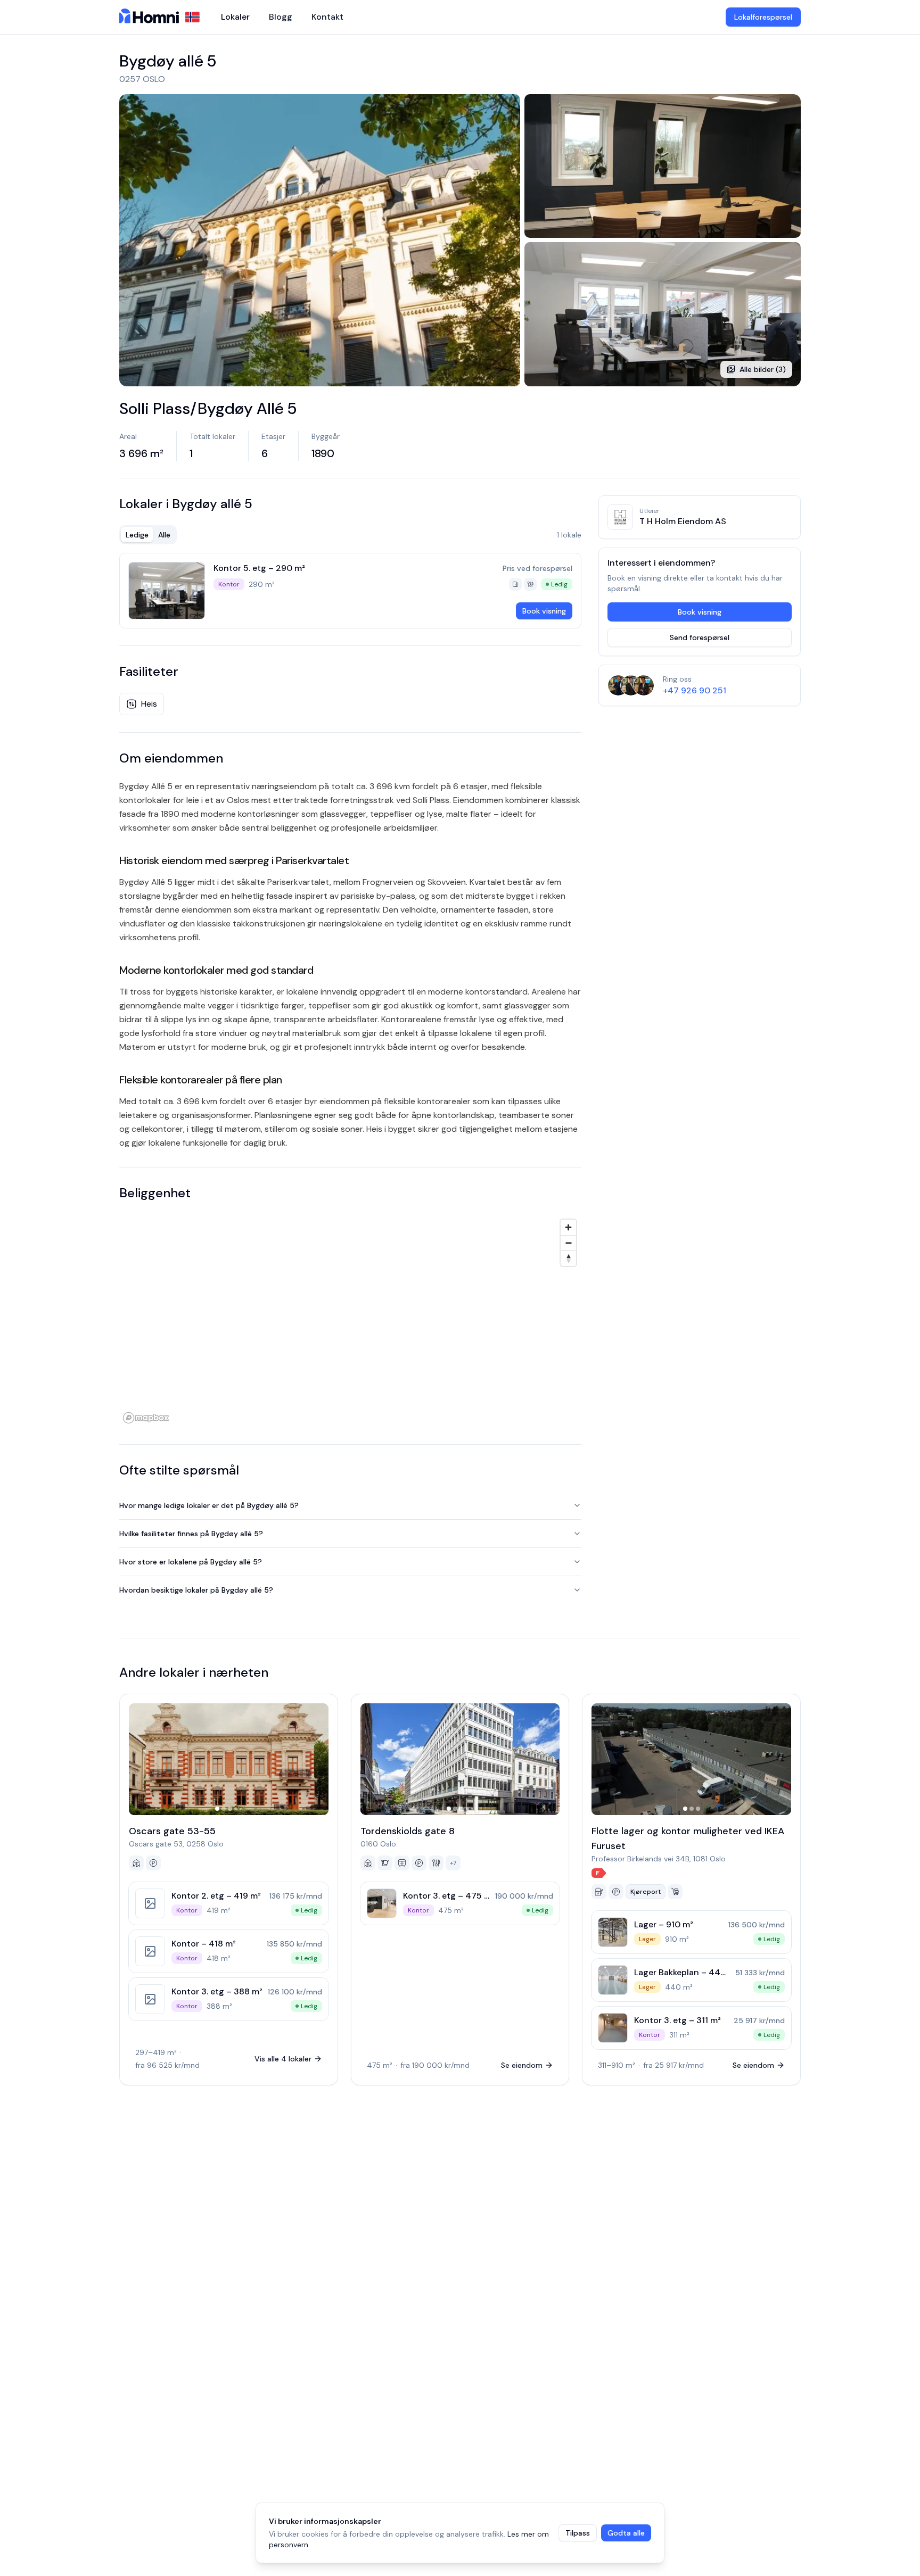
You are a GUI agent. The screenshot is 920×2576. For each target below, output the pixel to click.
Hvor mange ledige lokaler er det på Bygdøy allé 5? (209, 1505)
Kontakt (327, 17)
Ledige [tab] (137, 535)
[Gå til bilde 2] (224, 1809)
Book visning (544, 611)
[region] (350, 1321)
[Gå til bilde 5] (241, 1809)
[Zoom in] (568, 1227)
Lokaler (235, 17)
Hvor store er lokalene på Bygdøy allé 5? (191, 1562)
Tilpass (578, 2533)
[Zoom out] (568, 1243)
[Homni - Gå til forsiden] (149, 17)
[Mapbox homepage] (146, 1418)
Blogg (281, 17)
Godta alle (626, 2533)
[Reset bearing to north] (568, 1258)
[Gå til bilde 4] (236, 1809)
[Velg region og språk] (192, 17)
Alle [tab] (164, 535)
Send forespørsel (700, 637)
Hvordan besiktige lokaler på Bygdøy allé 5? (196, 1590)
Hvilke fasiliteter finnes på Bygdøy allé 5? (191, 1534)
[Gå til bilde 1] (217, 1809)
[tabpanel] (350, 591)
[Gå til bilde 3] (230, 1809)
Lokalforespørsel (763, 17)
